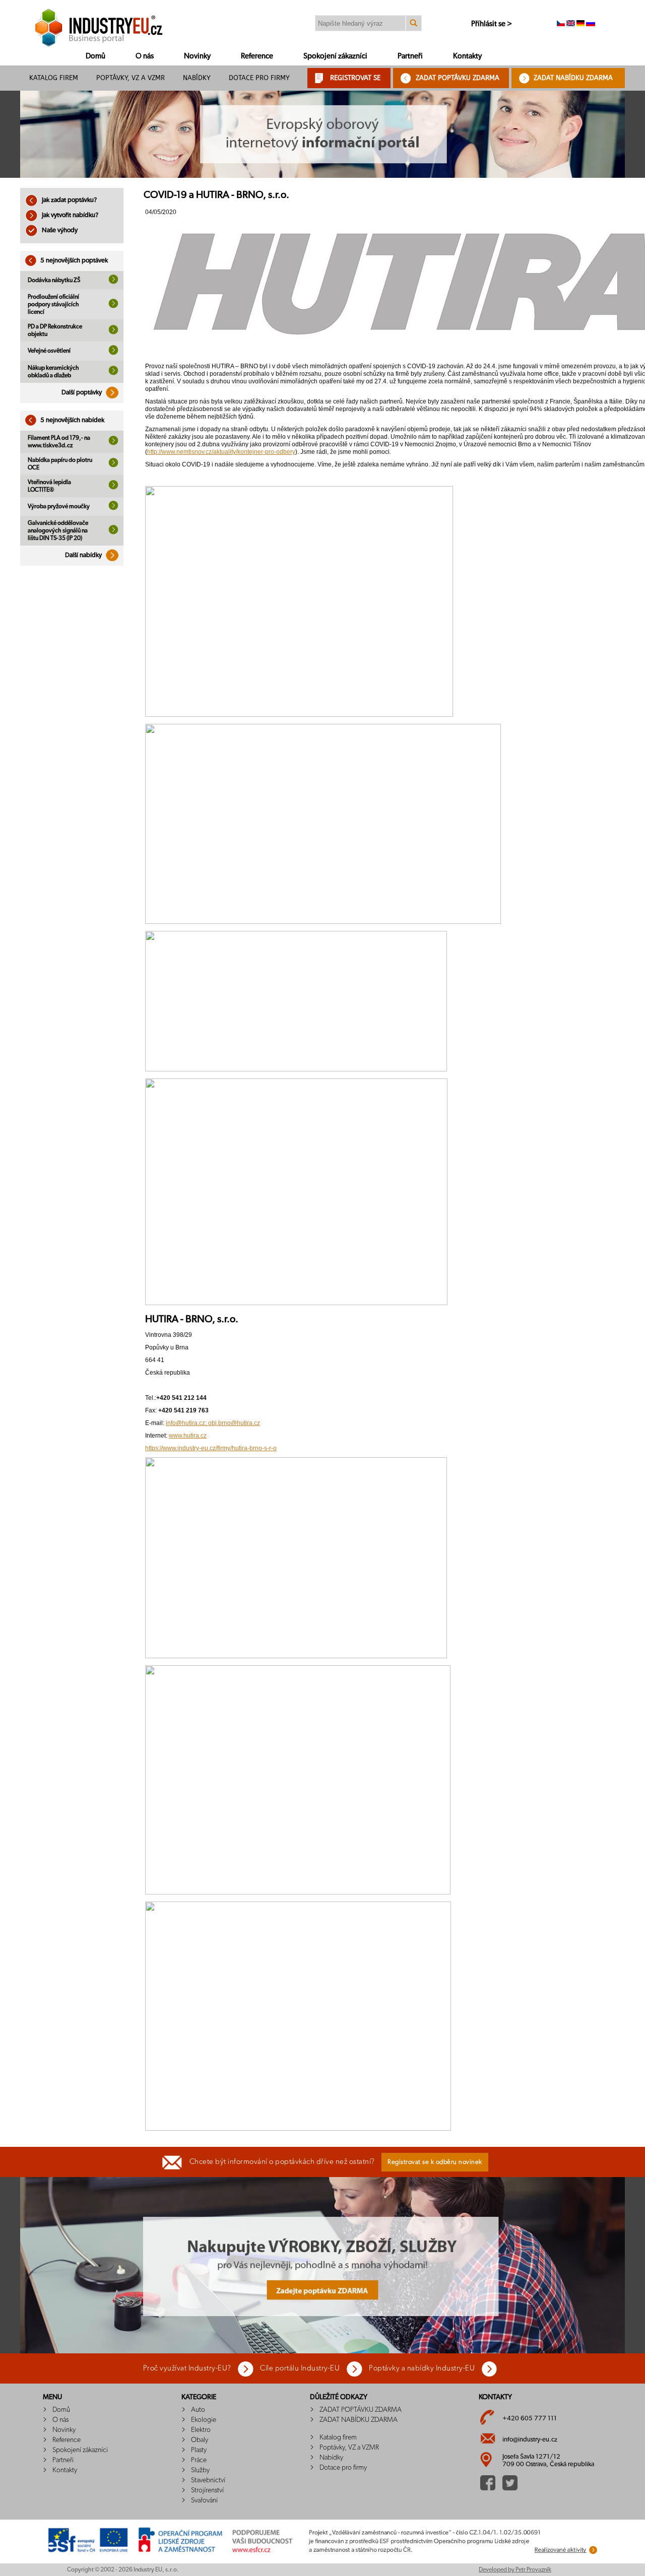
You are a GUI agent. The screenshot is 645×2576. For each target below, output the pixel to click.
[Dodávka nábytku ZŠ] (113, 282)
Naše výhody (59, 230)
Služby (200, 2470)
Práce (199, 2460)
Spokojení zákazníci (335, 56)
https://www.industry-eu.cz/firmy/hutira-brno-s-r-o (211, 1448)
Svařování (204, 2500)
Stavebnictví (208, 2480)
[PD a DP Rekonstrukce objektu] (113, 332)
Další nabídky (84, 555)
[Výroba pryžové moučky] (113, 508)
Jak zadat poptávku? (69, 200)
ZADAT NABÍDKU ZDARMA (573, 78)
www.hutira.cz (188, 1436)
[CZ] (561, 24)
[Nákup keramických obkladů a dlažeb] (113, 373)
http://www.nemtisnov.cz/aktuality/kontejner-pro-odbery (221, 452)
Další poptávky (82, 393)
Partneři (410, 56)
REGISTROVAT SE (355, 78)
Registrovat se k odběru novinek (435, 2162)
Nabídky (197, 78)
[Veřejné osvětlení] (113, 353)
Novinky (197, 56)
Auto (198, 2410)
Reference (257, 56)
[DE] (580, 24)
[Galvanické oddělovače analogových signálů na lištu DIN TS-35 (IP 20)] (113, 532)
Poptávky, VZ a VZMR (131, 78)
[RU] (591, 24)
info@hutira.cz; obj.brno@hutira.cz (213, 1423)
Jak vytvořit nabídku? (69, 215)
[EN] (571, 24)
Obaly (200, 2440)
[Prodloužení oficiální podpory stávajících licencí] (113, 306)
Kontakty (467, 56)
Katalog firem (54, 78)
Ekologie (204, 2420)
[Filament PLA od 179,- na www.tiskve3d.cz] (113, 443)
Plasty (199, 2450)
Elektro (201, 2430)
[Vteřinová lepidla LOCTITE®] (113, 488)
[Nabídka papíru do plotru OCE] (113, 465)
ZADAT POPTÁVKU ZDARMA (458, 78)
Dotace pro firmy (259, 78)
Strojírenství (207, 2490)
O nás (145, 56)
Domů (95, 56)
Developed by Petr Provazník (515, 2569)
